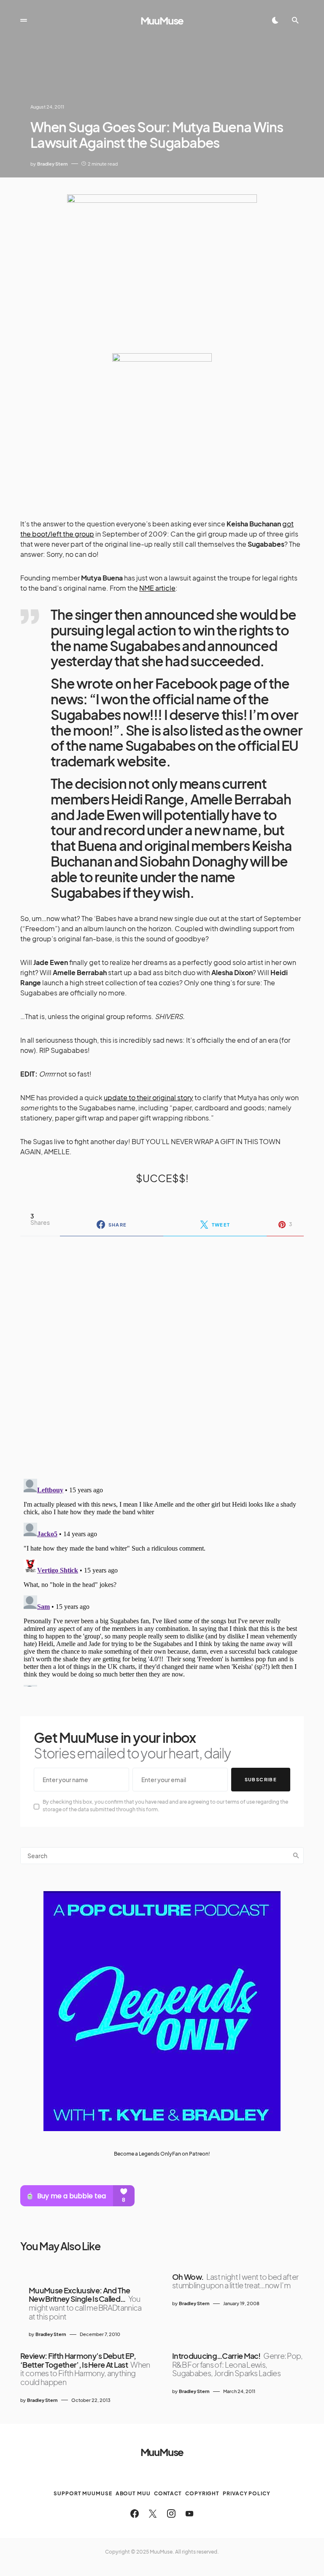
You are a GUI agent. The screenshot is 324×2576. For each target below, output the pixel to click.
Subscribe (261, 1779)
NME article (157, 588)
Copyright (202, 2493)
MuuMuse (162, 20)
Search (296, 1856)
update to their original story (148, 1097)
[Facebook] (135, 2513)
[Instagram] (171, 2513)
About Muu (133, 2493)
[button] (24, 20)
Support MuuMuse (83, 2493)
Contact (168, 2493)
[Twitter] (153, 2513)
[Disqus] (162, 1352)
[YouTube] (189, 2513)
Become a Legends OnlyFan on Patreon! (162, 2154)
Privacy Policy (247, 2493)
